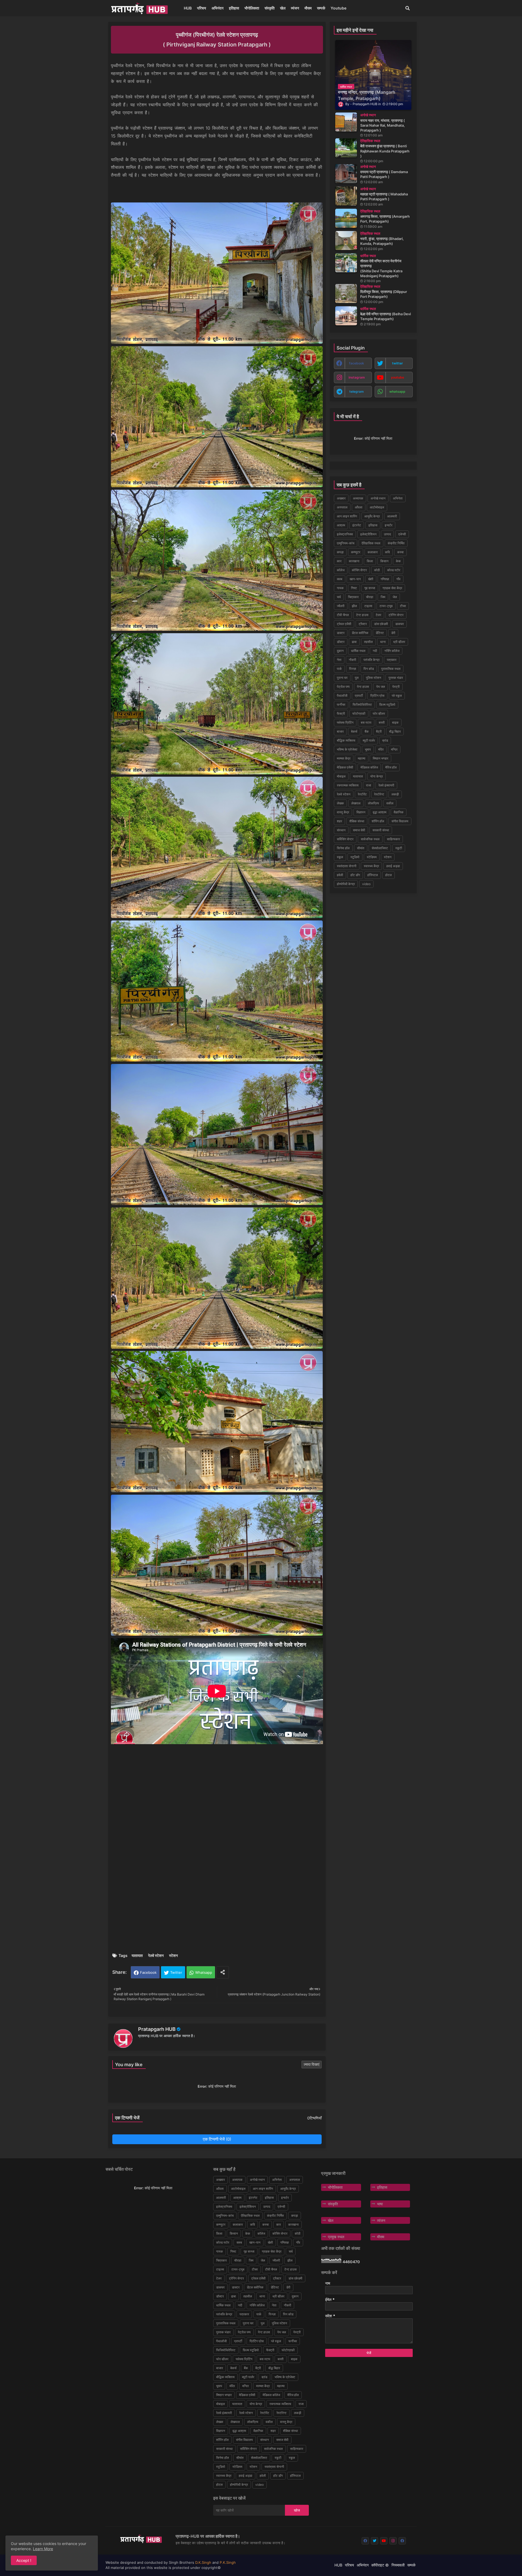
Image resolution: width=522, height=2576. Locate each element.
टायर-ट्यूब (386, 606)
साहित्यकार (393, 839)
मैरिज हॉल (391, 767)
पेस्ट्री (396, 687)
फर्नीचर (341, 705)
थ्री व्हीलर (399, 642)
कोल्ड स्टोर (394, 570)
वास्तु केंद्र (343, 812)
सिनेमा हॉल (343, 848)
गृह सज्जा (370, 588)
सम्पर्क (321, 8)
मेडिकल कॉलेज (369, 767)
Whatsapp (204, 1972)
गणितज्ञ (385, 579)
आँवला (359, 507)
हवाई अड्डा (393, 866)
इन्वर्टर (389, 525)
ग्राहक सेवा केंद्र (392, 588)
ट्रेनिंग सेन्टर (396, 615)
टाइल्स (368, 606)
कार (339, 561)
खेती (371, 579)
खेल (283, 8)
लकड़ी (395, 794)
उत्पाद (387, 534)
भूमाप (368, 749)
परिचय (202, 8)
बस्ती (382, 722)
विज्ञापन (361, 812)
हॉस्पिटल (373, 875)
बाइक (395, 722)
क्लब (340, 579)
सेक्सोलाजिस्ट (380, 848)
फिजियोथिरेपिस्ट (362, 705)
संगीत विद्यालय (400, 821)
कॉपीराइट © (380, 2565)
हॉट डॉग (355, 875)
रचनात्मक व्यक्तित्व (348, 785)
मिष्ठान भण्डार (380, 758)
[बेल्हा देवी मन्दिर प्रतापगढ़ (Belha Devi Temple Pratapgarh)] (346, 316)
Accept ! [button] (24, 2560)
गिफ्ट (354, 588)
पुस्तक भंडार (396, 678)
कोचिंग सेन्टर (359, 570)
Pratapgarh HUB (157, 2029)
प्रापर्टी (359, 696)
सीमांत (361, 848)
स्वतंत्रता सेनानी (347, 866)
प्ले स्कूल (397, 696)
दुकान (340, 651)
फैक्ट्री (341, 714)
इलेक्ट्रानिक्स (345, 534)
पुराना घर (342, 678)
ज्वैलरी (341, 606)
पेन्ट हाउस (363, 687)
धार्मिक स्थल (358, 651)
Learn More (43, 2549)
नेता (339, 660)
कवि (387, 552)
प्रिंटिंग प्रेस (377, 696)
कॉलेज (341, 570)
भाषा (380, 2204)
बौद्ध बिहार (395, 731)
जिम (383, 597)
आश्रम (341, 525)
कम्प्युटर (356, 552)
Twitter (176, 1972)
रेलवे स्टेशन (156, 1955)
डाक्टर (341, 633)
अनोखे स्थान (378, 498)
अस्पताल (342, 507)
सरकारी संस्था (381, 830)
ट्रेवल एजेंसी (344, 624)
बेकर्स (354, 731)
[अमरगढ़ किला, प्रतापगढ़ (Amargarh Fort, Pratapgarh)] (346, 218)
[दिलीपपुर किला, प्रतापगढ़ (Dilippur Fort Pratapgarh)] (346, 293)
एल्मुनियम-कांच (346, 543)
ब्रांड (385, 740)
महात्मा (362, 758)
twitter (397, 363)
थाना (383, 642)
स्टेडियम (372, 857)
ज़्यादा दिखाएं (312, 2064)
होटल (389, 875)
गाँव (398, 579)
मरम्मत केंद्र (344, 758)
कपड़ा (340, 552)
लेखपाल (356, 803)
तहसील (368, 642)
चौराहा (370, 597)
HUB (188, 8)
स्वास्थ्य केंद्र (371, 866)
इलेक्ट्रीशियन (368, 534)
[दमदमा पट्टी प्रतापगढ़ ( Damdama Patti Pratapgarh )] (346, 174)
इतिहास (234, 8)
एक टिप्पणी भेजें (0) (217, 2139)
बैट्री (379, 731)
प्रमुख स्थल (336, 2237)
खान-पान (355, 579)
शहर (339, 821)
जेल (395, 597)
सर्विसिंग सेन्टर (345, 839)
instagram (357, 377)
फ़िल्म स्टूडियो (387, 705)
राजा (369, 785)
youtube (397, 377)
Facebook (148, 1972)
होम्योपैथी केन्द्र (346, 884)
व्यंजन (295, 8)
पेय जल (381, 687)
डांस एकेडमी (381, 624)
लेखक (340, 803)
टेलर (378, 615)
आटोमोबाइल (377, 507)
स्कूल (340, 857)
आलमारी (392, 516)
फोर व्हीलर (379, 714)
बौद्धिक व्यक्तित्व (346, 740)
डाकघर (400, 624)
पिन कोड (369, 669)
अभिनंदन (217, 8)
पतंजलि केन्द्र (372, 660)
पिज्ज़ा (353, 669)
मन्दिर (394, 749)
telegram (357, 391)
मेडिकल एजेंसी (345, 767)
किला (370, 561)
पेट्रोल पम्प (343, 687)
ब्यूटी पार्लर (369, 740)
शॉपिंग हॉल (378, 821)
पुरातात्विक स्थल (391, 669)
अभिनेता (398, 498)
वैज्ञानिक (399, 812)
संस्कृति (270, 8)
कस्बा (400, 552)
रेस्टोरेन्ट (379, 794)
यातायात (137, 1955)
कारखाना (354, 561)
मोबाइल (341, 776)
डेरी (393, 633)
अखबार (341, 498)
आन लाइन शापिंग (347, 516)
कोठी (377, 570)
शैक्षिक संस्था (357, 821)
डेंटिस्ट (380, 633)
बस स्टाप (366, 722)
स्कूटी (399, 848)
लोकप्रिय (373, 803)
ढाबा (354, 642)
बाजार (340, 731)
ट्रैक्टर (363, 624)
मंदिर (381, 749)
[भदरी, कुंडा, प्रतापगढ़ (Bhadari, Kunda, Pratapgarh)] (346, 241)
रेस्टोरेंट (362, 794)
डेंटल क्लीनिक (360, 633)
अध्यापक (358, 498)
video (366, 884)
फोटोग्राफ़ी (359, 714)
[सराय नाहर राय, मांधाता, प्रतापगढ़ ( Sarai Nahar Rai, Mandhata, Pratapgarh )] (346, 122)
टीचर (403, 606)
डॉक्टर (341, 642)
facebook (357, 363)
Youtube (338, 8)
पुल (357, 678)
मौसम (308, 8)
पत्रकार (392, 660)
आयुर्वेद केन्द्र (372, 516)
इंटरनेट (357, 525)
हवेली (340, 875)
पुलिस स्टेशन (374, 678)
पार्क (339, 669)
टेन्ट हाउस (362, 615)
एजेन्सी (402, 534)
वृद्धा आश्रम (380, 812)
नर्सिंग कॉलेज (392, 651)
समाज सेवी (359, 830)
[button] (408, 8)
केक (398, 561)
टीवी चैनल (343, 615)
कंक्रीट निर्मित (396, 543)
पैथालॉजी (342, 696)
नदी (375, 651)
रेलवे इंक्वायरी (386, 785)
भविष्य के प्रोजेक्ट (347, 749)
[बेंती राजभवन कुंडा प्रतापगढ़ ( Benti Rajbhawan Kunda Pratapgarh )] (346, 148)
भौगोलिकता (252, 8)
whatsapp (397, 391)
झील (354, 606)
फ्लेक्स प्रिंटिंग (345, 722)
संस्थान (341, 830)
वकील (390, 803)
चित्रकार (353, 597)
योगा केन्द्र (377, 776)
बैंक (367, 731)
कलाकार (373, 552)
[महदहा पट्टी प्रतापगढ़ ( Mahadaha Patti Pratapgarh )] (346, 196)
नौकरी (352, 660)
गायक (340, 588)
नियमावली (398, 2565)
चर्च (339, 597)
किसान (384, 561)
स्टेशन (173, 1955)
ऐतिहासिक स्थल (371, 543)
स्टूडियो (355, 857)
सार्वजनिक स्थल (370, 839)
